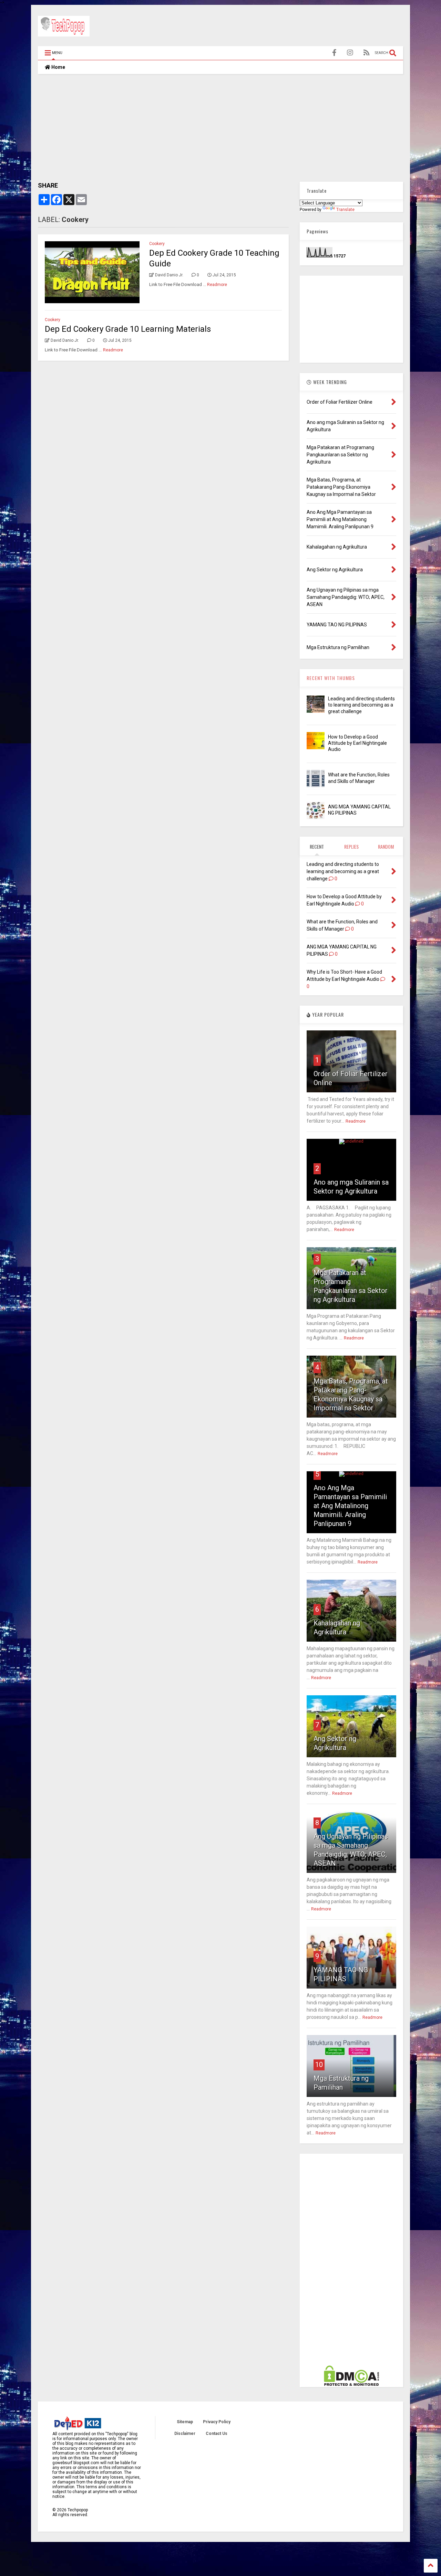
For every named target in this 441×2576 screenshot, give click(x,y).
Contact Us (217, 2434)
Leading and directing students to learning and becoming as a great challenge (361, 705)
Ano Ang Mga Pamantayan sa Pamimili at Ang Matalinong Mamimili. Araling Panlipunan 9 (350, 1506)
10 (319, 2065)
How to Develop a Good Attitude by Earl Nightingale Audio (357, 743)
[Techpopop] (64, 33)
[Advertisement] (278, 27)
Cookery (157, 244)
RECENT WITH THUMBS (331, 678)
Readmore (217, 285)
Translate (345, 210)
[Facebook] (334, 53)
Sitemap (185, 2422)
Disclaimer (185, 2434)
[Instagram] (350, 53)
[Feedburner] (367, 53)
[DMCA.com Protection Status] (351, 2385)
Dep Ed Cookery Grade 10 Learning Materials (128, 329)
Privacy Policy (217, 2422)
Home (58, 67)
